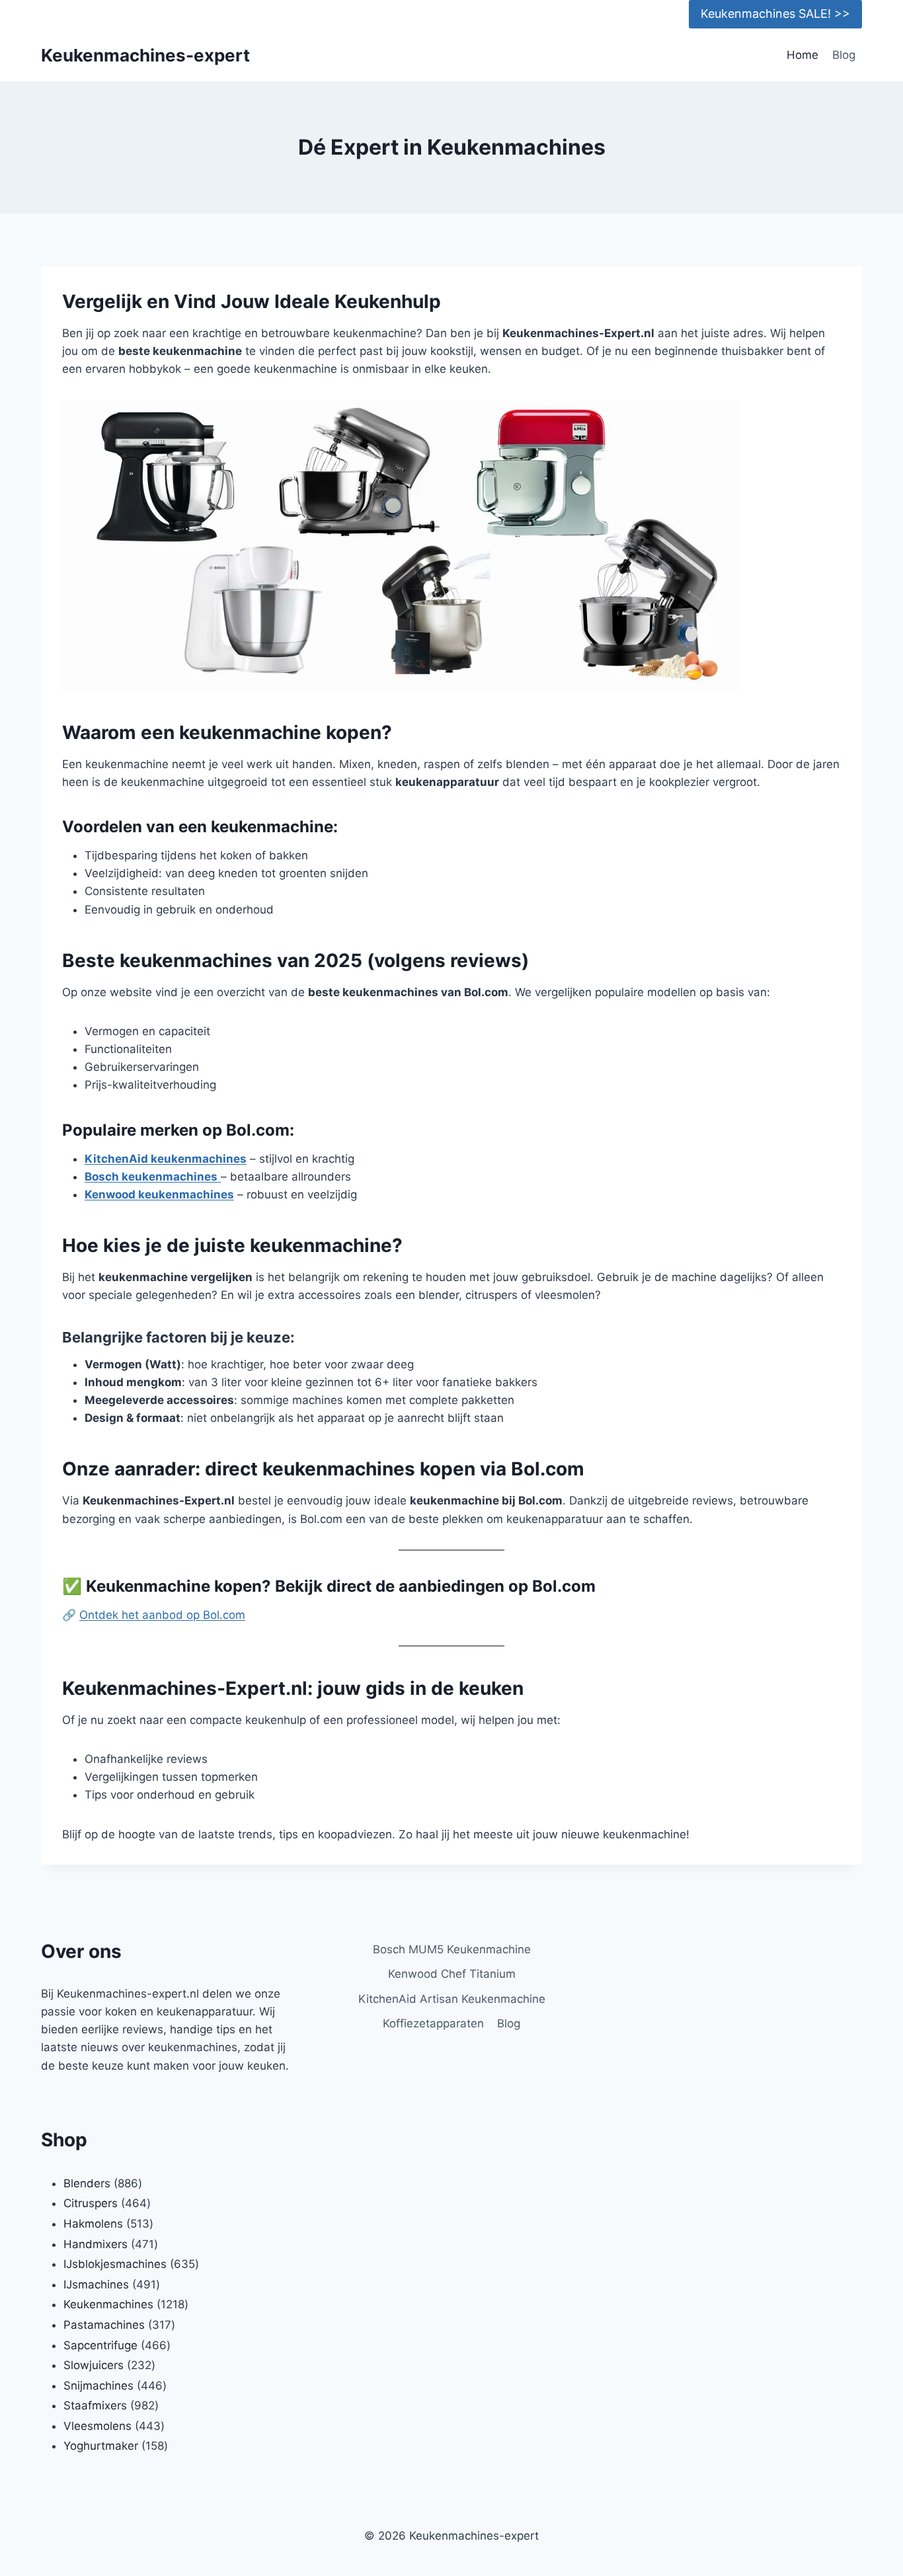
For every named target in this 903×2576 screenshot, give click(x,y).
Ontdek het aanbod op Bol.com (162, 1615)
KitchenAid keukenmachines (166, 1159)
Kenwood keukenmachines (159, 1194)
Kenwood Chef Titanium (452, 1974)
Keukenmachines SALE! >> (775, 14)
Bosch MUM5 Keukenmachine (452, 1949)
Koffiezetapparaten (433, 2023)
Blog (844, 55)
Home (803, 55)
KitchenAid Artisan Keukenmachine (452, 1999)
